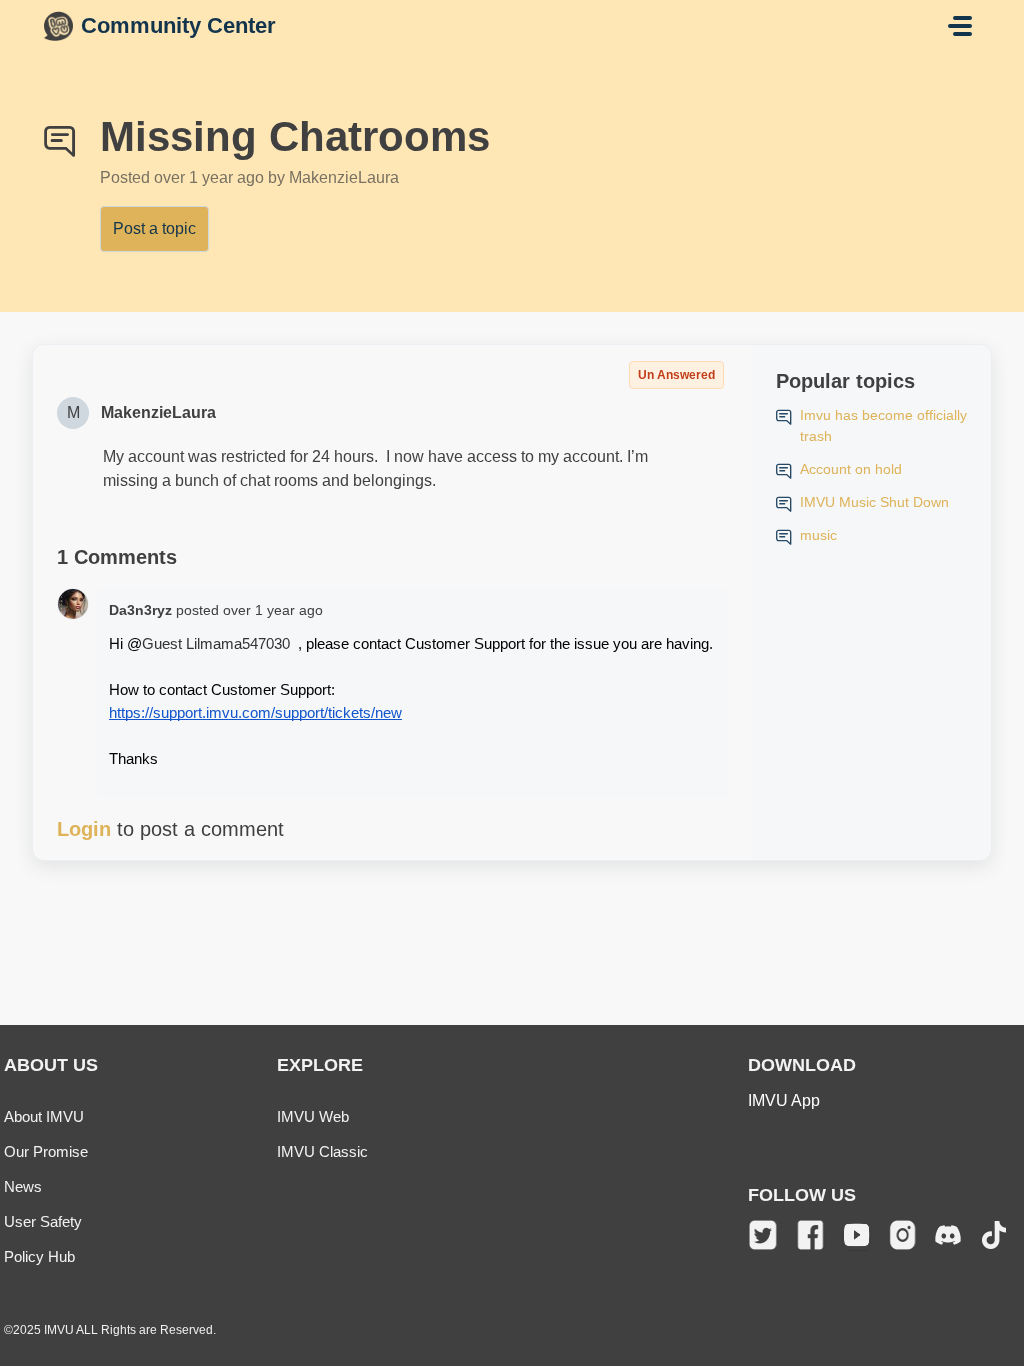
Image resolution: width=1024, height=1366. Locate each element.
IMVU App (784, 1100)
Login (84, 829)
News (23, 1186)
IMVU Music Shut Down (874, 502)
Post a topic (154, 228)
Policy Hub (39, 1256)
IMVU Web (313, 1116)
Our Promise (46, 1151)
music (818, 535)
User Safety (43, 1221)
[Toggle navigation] (960, 26)
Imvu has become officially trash (883, 425)
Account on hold (851, 469)
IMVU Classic (322, 1151)
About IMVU (44, 1116)
